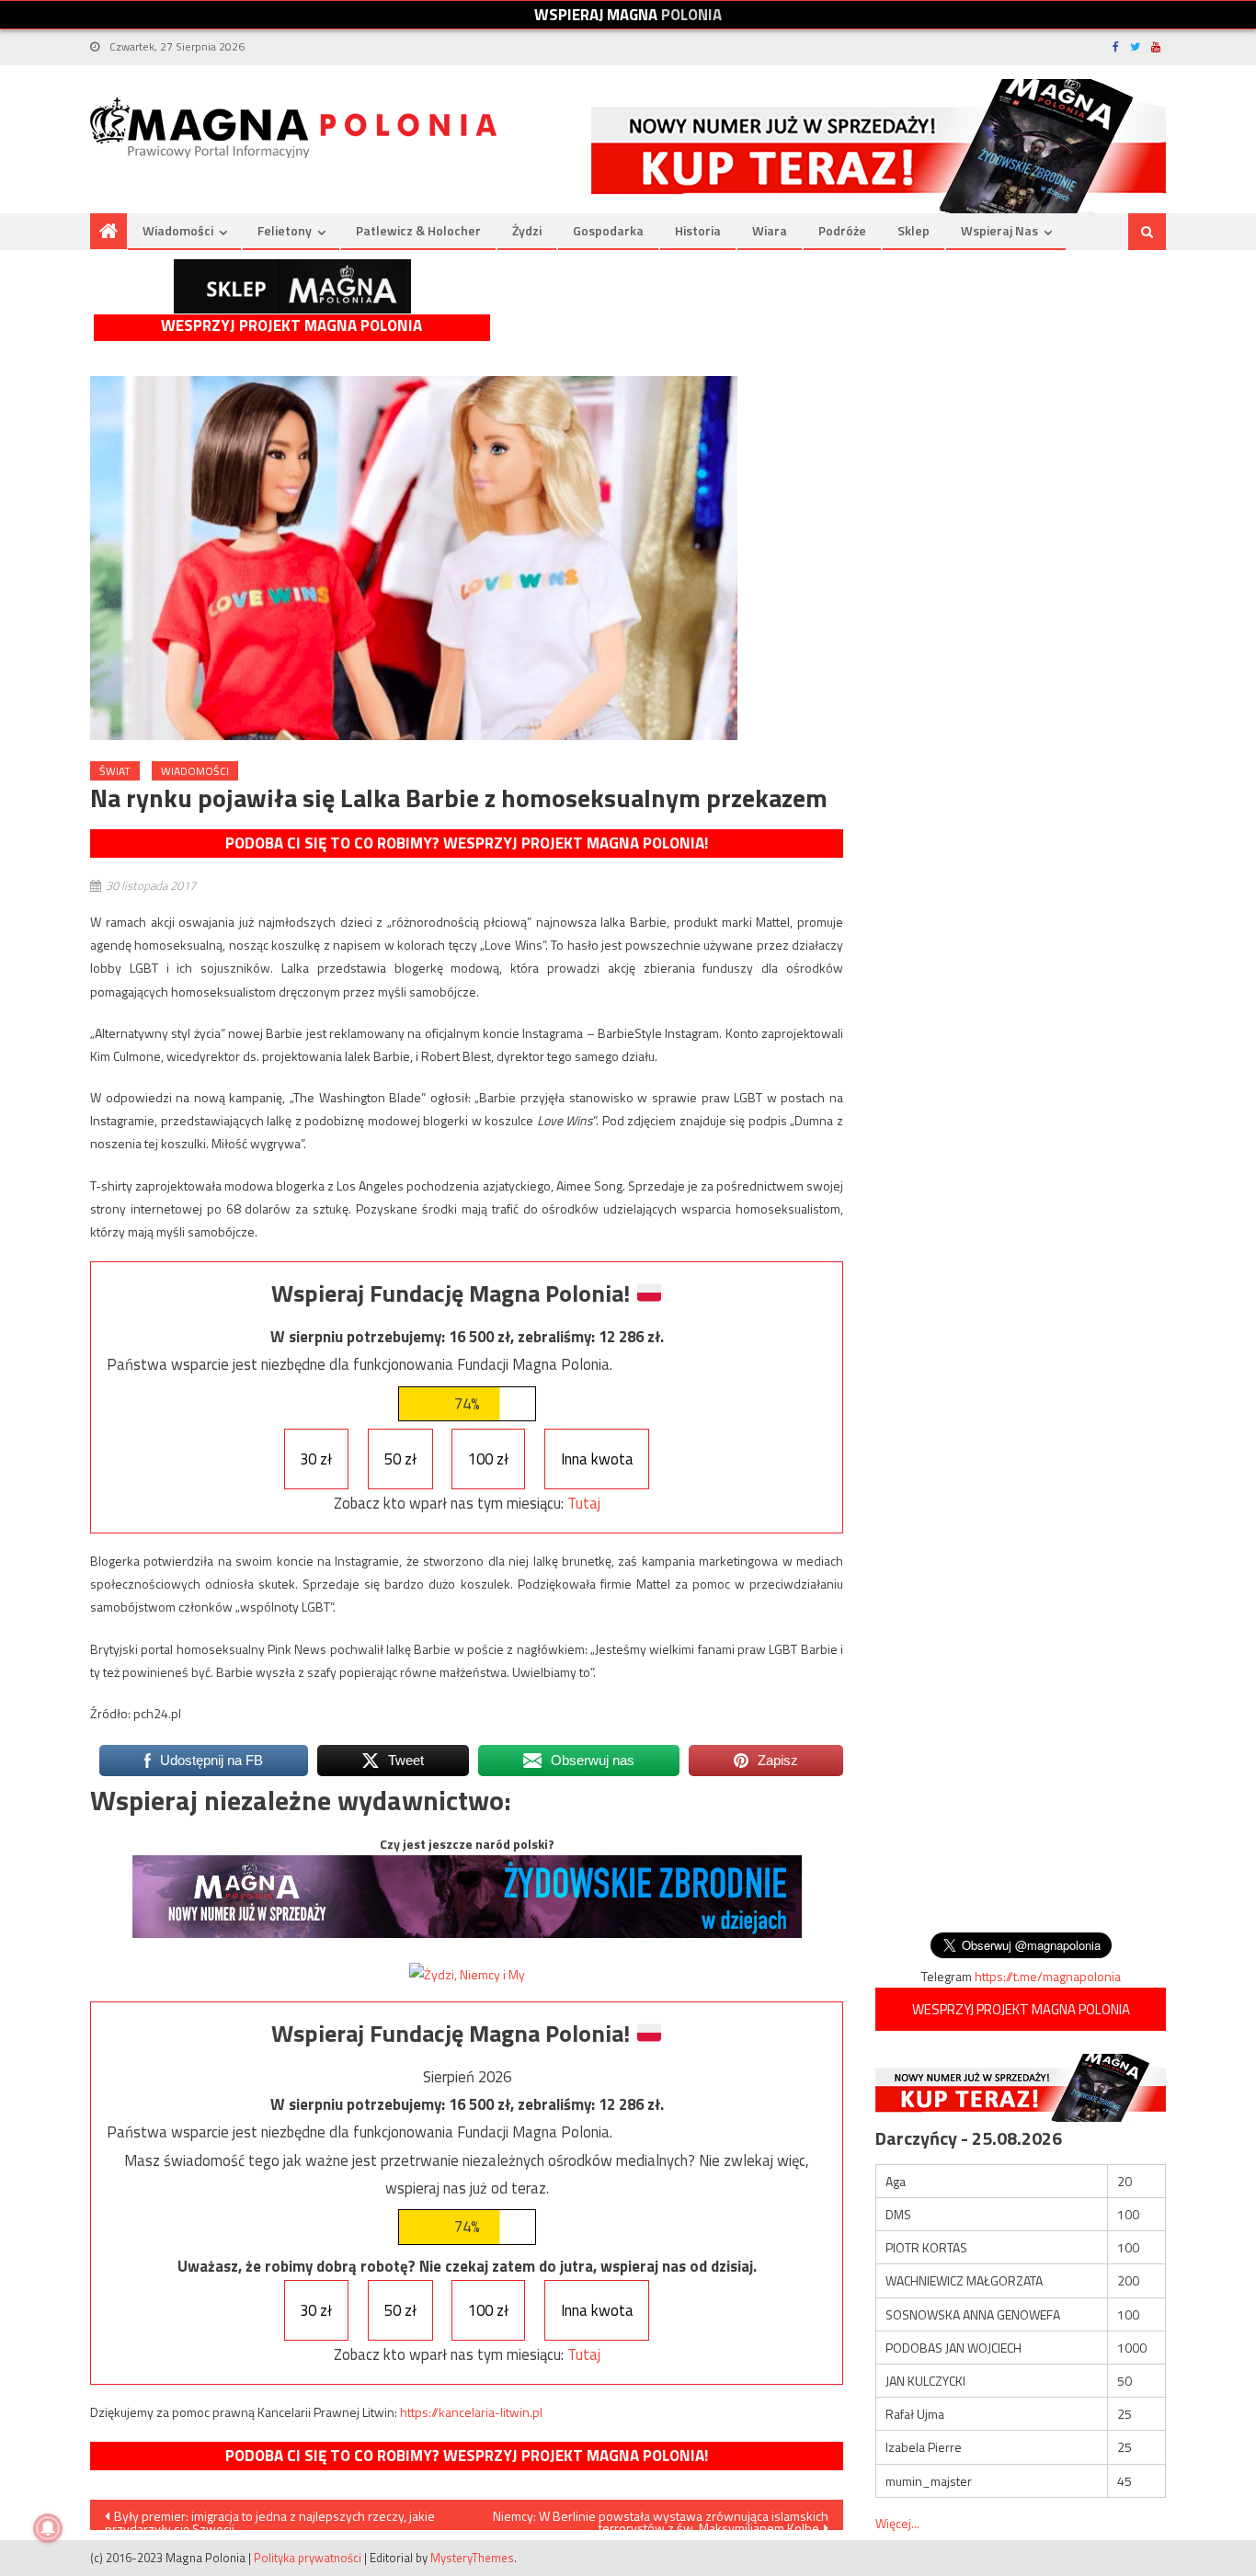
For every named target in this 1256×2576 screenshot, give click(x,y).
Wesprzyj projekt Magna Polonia (291, 326)
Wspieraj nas (999, 230)
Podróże (842, 230)
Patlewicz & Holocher (418, 230)
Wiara (770, 230)
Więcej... (897, 2523)
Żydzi (527, 230)
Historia (698, 230)
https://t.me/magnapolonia (1048, 1976)
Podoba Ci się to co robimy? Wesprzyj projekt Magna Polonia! (467, 843)
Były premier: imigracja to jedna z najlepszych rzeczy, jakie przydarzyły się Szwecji (270, 2518)
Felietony (285, 230)
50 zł (400, 1459)
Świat (115, 771)
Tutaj (584, 1503)
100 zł (488, 1459)
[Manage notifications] (48, 2528)
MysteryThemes (472, 2558)
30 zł (316, 1459)
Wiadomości (178, 230)
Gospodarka (608, 230)
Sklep (913, 230)
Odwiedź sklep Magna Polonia (292, 286)
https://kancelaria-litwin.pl (471, 2412)
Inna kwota (597, 1459)
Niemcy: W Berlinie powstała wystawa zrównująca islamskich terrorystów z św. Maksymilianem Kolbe (661, 2518)
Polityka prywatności (308, 2558)
